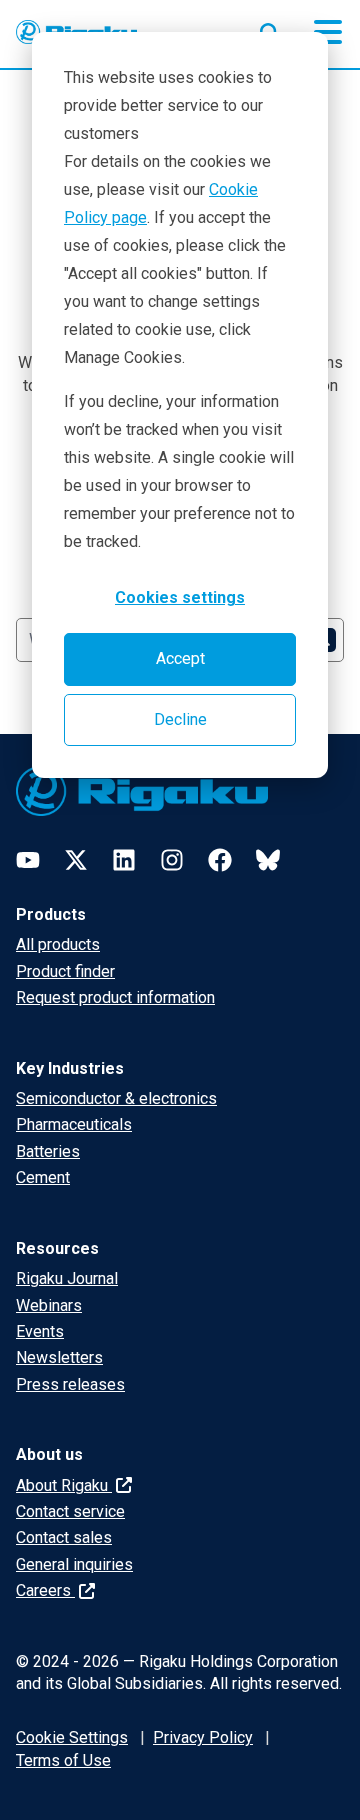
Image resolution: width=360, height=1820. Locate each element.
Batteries (48, 1151)
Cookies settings (180, 597)
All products (58, 944)
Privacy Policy (203, 1737)
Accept (180, 658)
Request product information (115, 997)
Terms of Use (63, 1760)
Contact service (70, 1511)
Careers (45, 1590)
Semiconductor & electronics (116, 1098)
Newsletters (59, 1357)
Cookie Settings (72, 1737)
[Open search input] (270, 29)
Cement (43, 1177)
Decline (180, 719)
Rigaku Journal (67, 1278)
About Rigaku (64, 1485)
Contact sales (64, 1537)
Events (40, 1331)
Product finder (65, 971)
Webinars (49, 1305)
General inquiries (74, 1564)
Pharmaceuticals (74, 1124)
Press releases (70, 1384)
